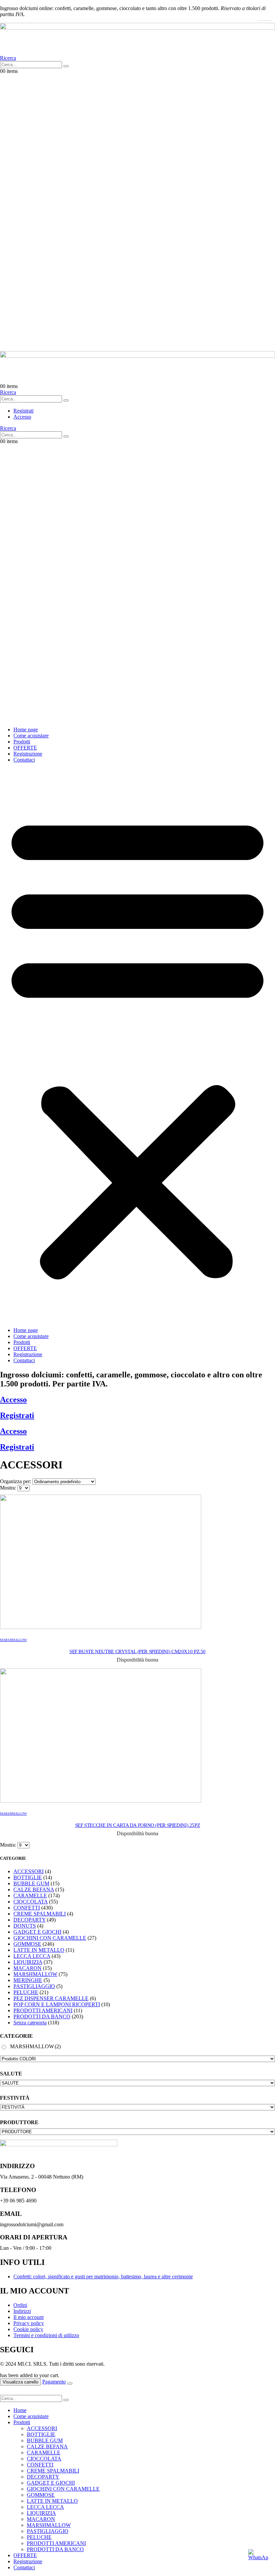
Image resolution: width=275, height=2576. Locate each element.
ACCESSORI (29, 1871)
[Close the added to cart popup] (70, 2384)
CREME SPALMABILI (40, 1914)
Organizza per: (16, 1481)
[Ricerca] (66, 66)
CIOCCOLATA (31, 1902)
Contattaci (24, 760)
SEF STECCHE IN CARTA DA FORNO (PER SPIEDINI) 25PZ (138, 1825)
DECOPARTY (30, 1920)
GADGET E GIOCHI (37, 1932)
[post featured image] (101, 1627)
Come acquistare (31, 736)
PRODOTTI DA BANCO (42, 2016)
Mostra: (9, 1488)
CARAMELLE (30, 1896)
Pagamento (54, 2382)
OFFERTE (25, 748)
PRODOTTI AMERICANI (43, 2010)
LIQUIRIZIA (28, 1962)
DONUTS (25, 1926)
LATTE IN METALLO (39, 1950)
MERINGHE (28, 1980)
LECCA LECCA (32, 1956)
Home (20, 2410)
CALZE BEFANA (34, 1890)
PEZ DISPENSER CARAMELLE (51, 1998)
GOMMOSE (27, 1944)
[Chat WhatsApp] (258, 2559)
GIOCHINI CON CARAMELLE (50, 1938)
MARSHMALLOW (13, 1640)
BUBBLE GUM (31, 1883)
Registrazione (28, 754)
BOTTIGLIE (28, 1877)
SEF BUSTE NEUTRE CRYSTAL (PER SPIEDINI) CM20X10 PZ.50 (137, 1651)
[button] (8, 58)
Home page (26, 729)
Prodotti (22, 742)
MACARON (27, 1968)
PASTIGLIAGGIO (34, 1986)
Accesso (13, 1400)
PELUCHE (26, 1992)
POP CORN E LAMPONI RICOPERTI (57, 2004)
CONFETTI (27, 1908)
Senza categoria (30, 2023)
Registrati (17, 1415)
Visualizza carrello (20, 2382)
